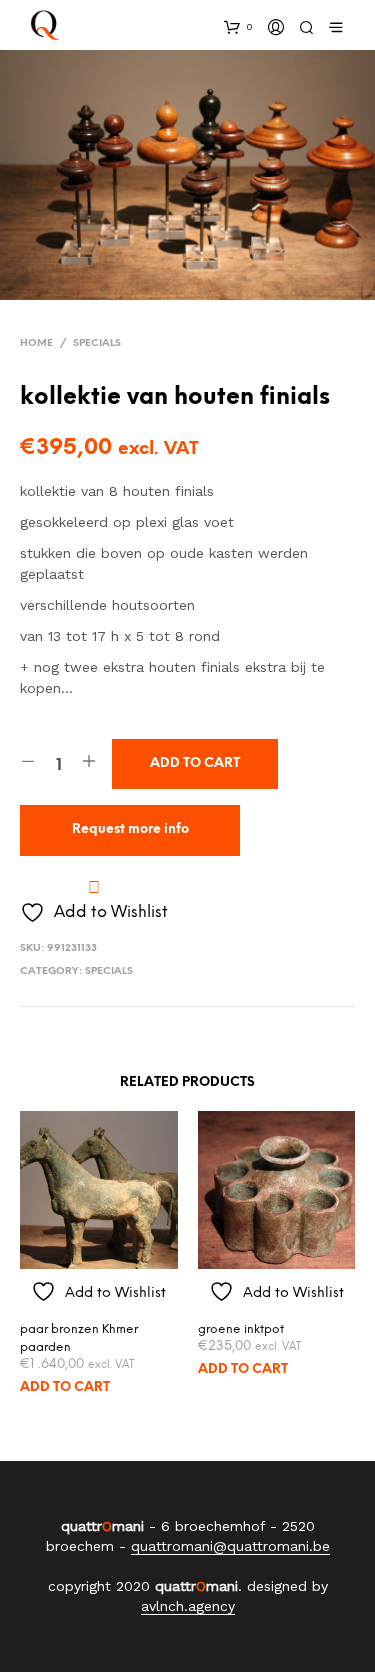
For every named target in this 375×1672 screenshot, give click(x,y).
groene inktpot (241, 1329)
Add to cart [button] (65, 1387)
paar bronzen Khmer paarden (79, 1338)
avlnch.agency (188, 1606)
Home (36, 343)
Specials (97, 343)
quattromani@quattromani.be (230, 1546)
